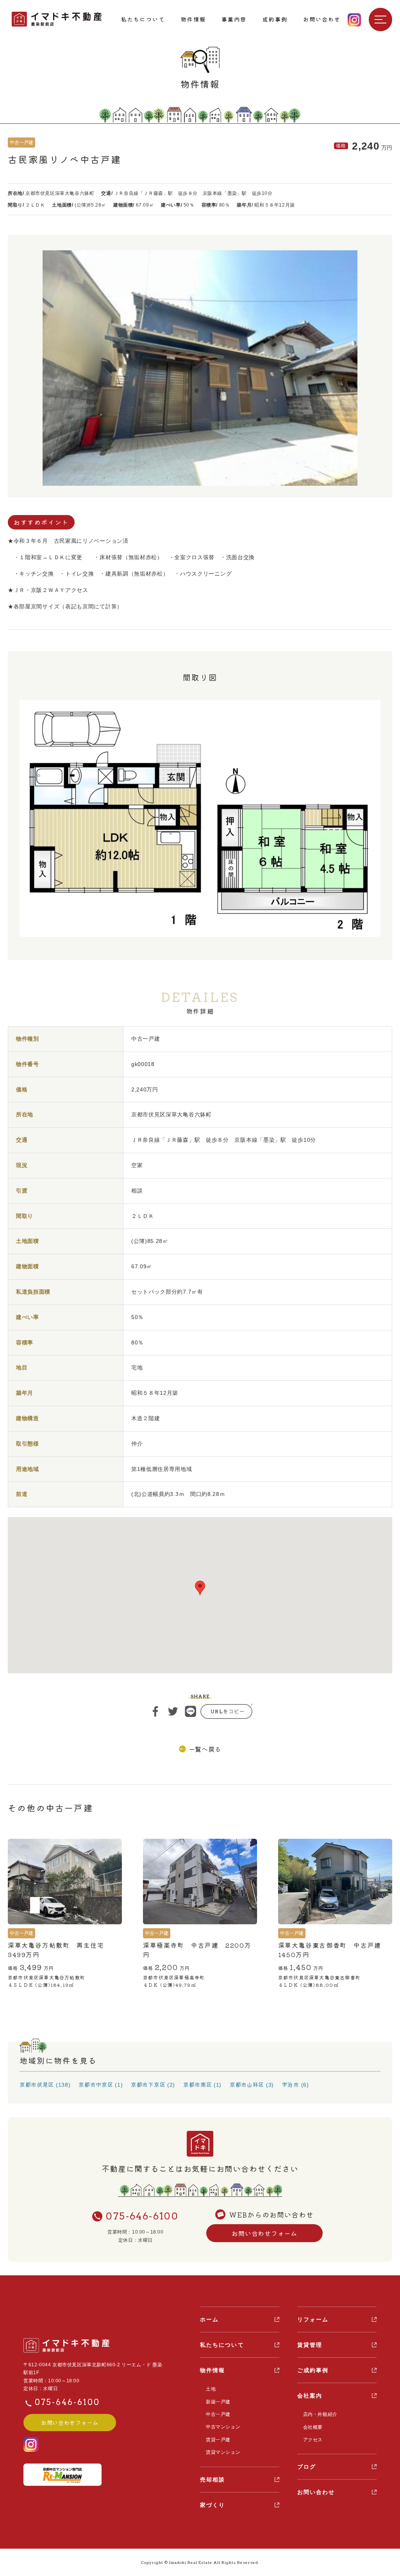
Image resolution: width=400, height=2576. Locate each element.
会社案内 (310, 2396)
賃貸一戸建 (218, 2440)
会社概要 (313, 2427)
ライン (191, 1711)
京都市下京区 (148, 2084)
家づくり (212, 2505)
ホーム (209, 2319)
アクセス (313, 2440)
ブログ (307, 2467)
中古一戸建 (218, 2414)
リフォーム (313, 2319)
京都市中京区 (96, 2084)
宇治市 (291, 2084)
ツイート (173, 1711)
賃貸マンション (223, 2452)
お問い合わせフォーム (264, 2233)
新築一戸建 (218, 2402)
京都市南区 (198, 2084)
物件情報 (193, 19)
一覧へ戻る (205, 1749)
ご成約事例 (313, 2370)
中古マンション (223, 2427)
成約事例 (275, 19)
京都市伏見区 (37, 2084)
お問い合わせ (322, 19)
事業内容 (234, 19)
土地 (211, 2389)
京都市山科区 (247, 2084)
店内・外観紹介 (320, 2414)
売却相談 (212, 2480)
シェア (155, 1711)
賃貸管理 (310, 2345)
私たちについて (143, 19)
